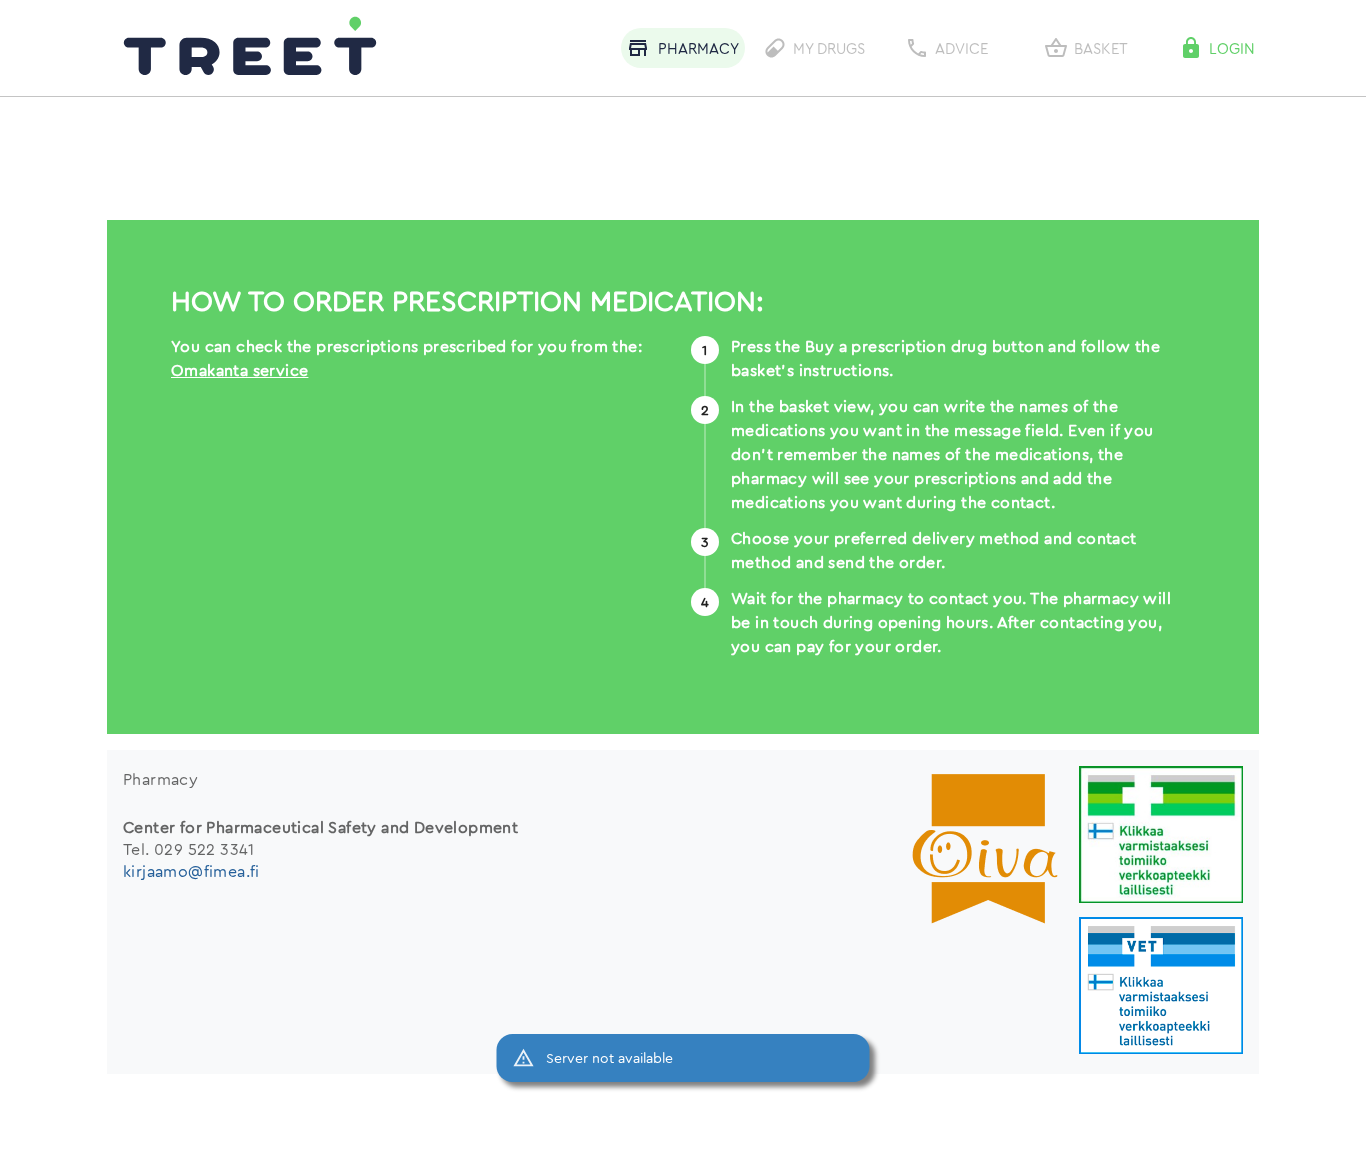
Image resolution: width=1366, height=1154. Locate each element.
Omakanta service (239, 370)
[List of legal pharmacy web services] (1161, 836)
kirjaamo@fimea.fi (191, 871)
